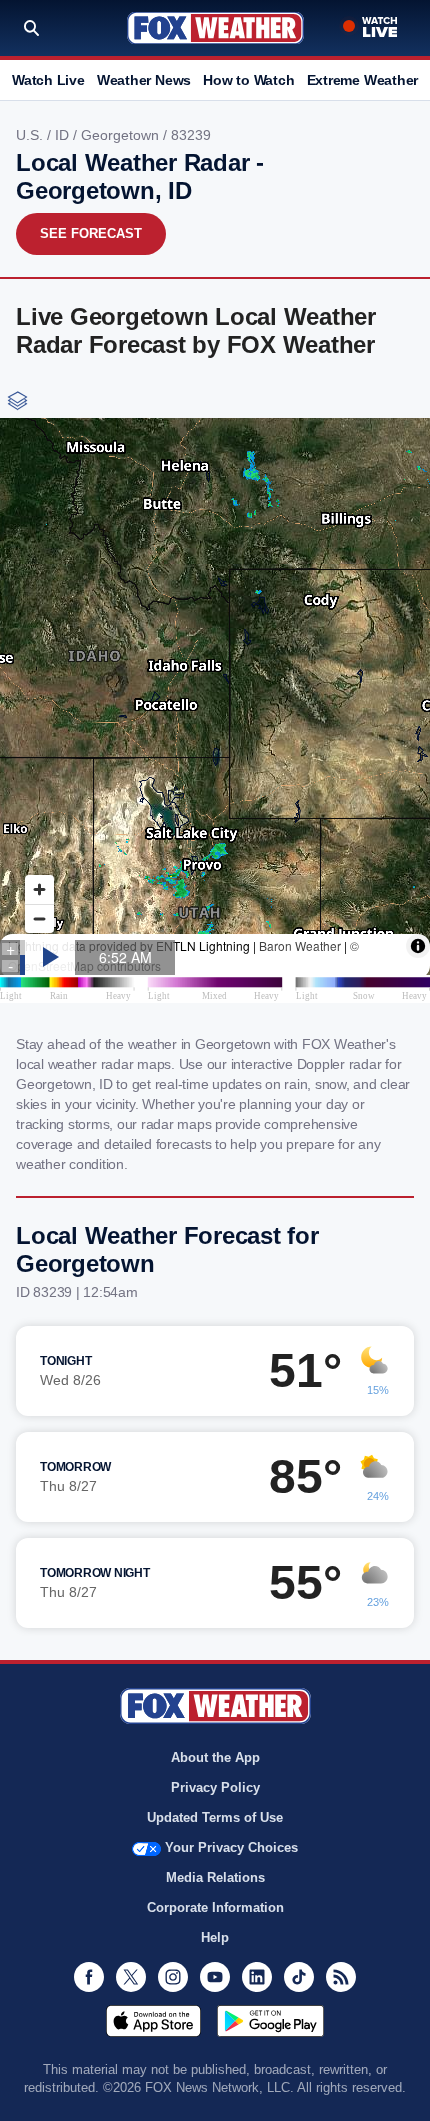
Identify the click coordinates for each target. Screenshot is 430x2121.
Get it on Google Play (270, 2021)
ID (64, 135)
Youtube (215, 1977)
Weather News (144, 80)
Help (215, 1937)
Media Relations (215, 1877)
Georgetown (122, 135)
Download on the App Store (153, 2021)
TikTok (299, 1977)
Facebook (89, 1977)
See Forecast (91, 233)
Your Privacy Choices (231, 1847)
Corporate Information (215, 1907)
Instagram (173, 1977)
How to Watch (248, 80)
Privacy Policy (215, 1787)
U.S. (31, 135)
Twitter (131, 1977)
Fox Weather (215, 28)
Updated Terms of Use (215, 1817)
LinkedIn (257, 1977)
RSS (341, 1977)
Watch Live (48, 80)
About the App (215, 1757)
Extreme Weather (363, 80)
